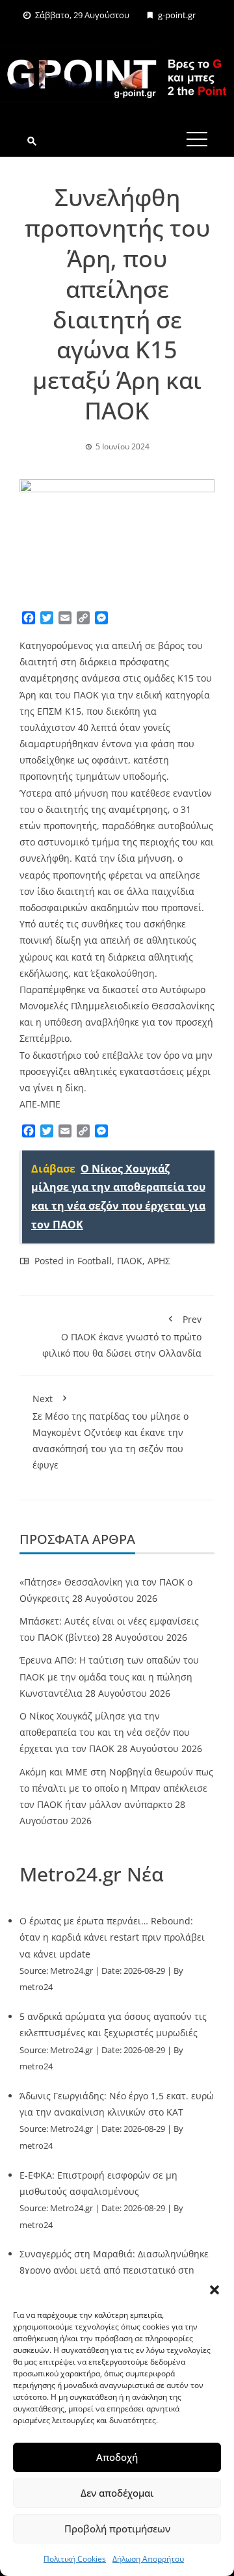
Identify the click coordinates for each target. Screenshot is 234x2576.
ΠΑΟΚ (130, 1261)
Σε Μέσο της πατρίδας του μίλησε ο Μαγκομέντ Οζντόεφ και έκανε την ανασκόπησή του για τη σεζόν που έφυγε (110, 1432)
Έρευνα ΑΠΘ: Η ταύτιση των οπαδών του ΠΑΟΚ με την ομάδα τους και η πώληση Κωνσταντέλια (109, 1676)
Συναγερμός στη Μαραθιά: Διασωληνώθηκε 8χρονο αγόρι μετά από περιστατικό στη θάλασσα (114, 2270)
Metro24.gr (71, 1971)
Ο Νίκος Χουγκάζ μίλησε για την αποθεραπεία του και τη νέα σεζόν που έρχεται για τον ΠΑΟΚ (105, 1732)
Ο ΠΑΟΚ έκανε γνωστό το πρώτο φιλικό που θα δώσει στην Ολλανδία (122, 1336)
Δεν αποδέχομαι (117, 2493)
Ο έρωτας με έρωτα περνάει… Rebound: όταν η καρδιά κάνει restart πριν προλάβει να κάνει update (112, 1937)
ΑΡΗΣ (159, 1261)
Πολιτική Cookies (75, 2559)
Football (95, 1261)
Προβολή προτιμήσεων (117, 2529)
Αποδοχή (117, 2457)
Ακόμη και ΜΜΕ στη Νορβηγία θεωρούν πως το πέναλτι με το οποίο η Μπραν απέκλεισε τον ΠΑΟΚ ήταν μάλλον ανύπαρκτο (116, 1788)
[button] (214, 2290)
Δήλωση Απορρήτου (148, 2559)
